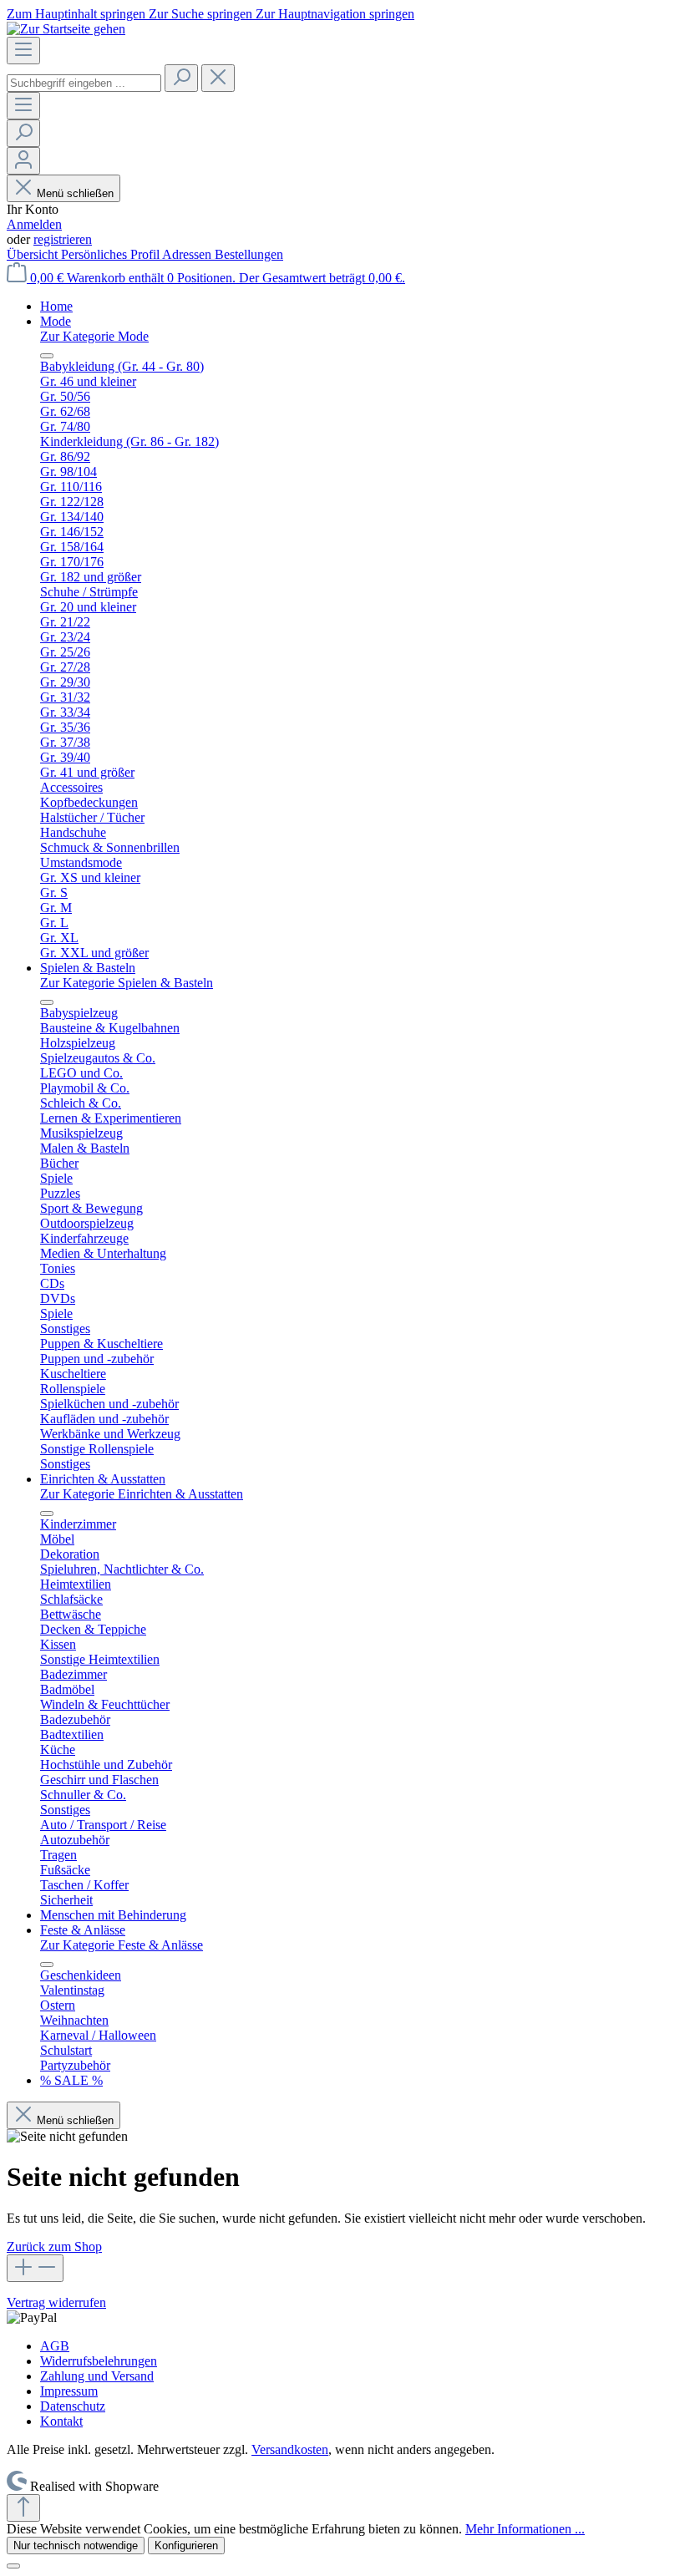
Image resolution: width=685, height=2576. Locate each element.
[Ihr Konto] (23, 161)
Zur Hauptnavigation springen (335, 14)
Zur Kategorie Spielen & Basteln (127, 983)
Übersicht (34, 254)
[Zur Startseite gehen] (66, 29)
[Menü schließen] (47, 356)
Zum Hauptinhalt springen (78, 14)
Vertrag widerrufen (56, 2302)
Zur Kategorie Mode (94, 336)
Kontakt (61, 2421)
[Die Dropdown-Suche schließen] (218, 78)
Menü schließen (75, 193)
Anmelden (34, 224)
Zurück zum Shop (54, 2246)
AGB (55, 2346)
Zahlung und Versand (97, 2376)
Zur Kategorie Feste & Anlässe (122, 1945)
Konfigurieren (186, 2546)
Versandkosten (290, 2449)
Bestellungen (249, 254)
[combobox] (84, 83)
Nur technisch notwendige (76, 2546)
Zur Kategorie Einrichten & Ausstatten (142, 1494)
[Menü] (23, 51)
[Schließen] (13, 2566)
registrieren (63, 239)
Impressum (69, 2391)
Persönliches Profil (112, 254)
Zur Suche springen (202, 14)
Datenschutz (73, 2406)
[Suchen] (181, 78)
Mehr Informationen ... (525, 2529)
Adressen (188, 254)
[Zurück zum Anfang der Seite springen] (23, 2508)
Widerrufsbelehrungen (99, 2361)
